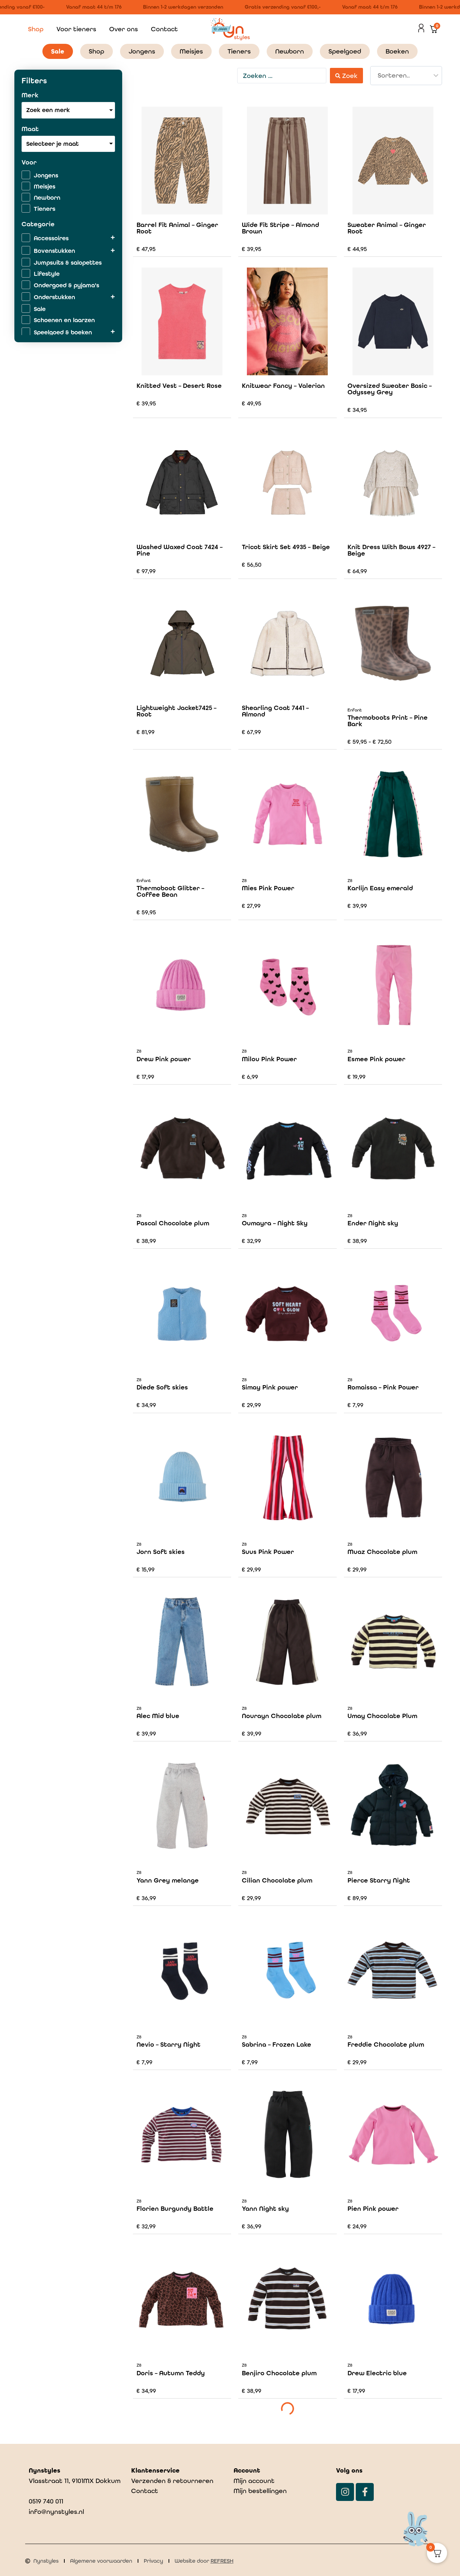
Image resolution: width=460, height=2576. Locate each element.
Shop (36, 29)
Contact (164, 29)
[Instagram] (345, 2492)
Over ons (124, 29)
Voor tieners (76, 29)
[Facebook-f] (365, 2492)
